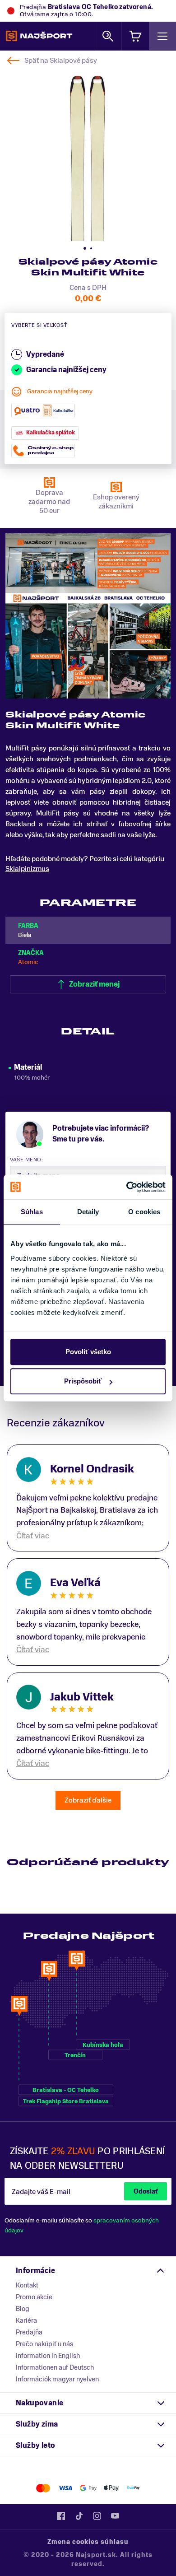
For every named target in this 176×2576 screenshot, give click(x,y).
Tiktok (79, 2516)
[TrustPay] (133, 2488)
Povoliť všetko (88, 1352)
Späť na (61, 61)
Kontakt (27, 2285)
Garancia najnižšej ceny (60, 391)
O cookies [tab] (144, 1212)
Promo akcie (34, 2297)
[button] (85, 248)
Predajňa (29, 2332)
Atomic (28, 962)
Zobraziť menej (94, 984)
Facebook (61, 2516)
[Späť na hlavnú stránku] (39, 36)
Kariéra (26, 2320)
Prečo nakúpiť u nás (44, 2344)
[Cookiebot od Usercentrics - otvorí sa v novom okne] (127, 1187)
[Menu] (162, 36)
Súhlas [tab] (32, 1212)
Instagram (97, 2516)
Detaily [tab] (88, 1212)
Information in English (48, 2356)
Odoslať (146, 2192)
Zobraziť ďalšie (88, 1800)
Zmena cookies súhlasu (88, 2542)
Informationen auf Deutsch (55, 2367)
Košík (135, 36)
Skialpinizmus (27, 869)
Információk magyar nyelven (57, 2379)
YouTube (115, 2516)
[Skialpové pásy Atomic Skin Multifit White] (88, 153)
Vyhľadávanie (108, 36)
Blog (23, 2309)
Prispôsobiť (83, 1381)
